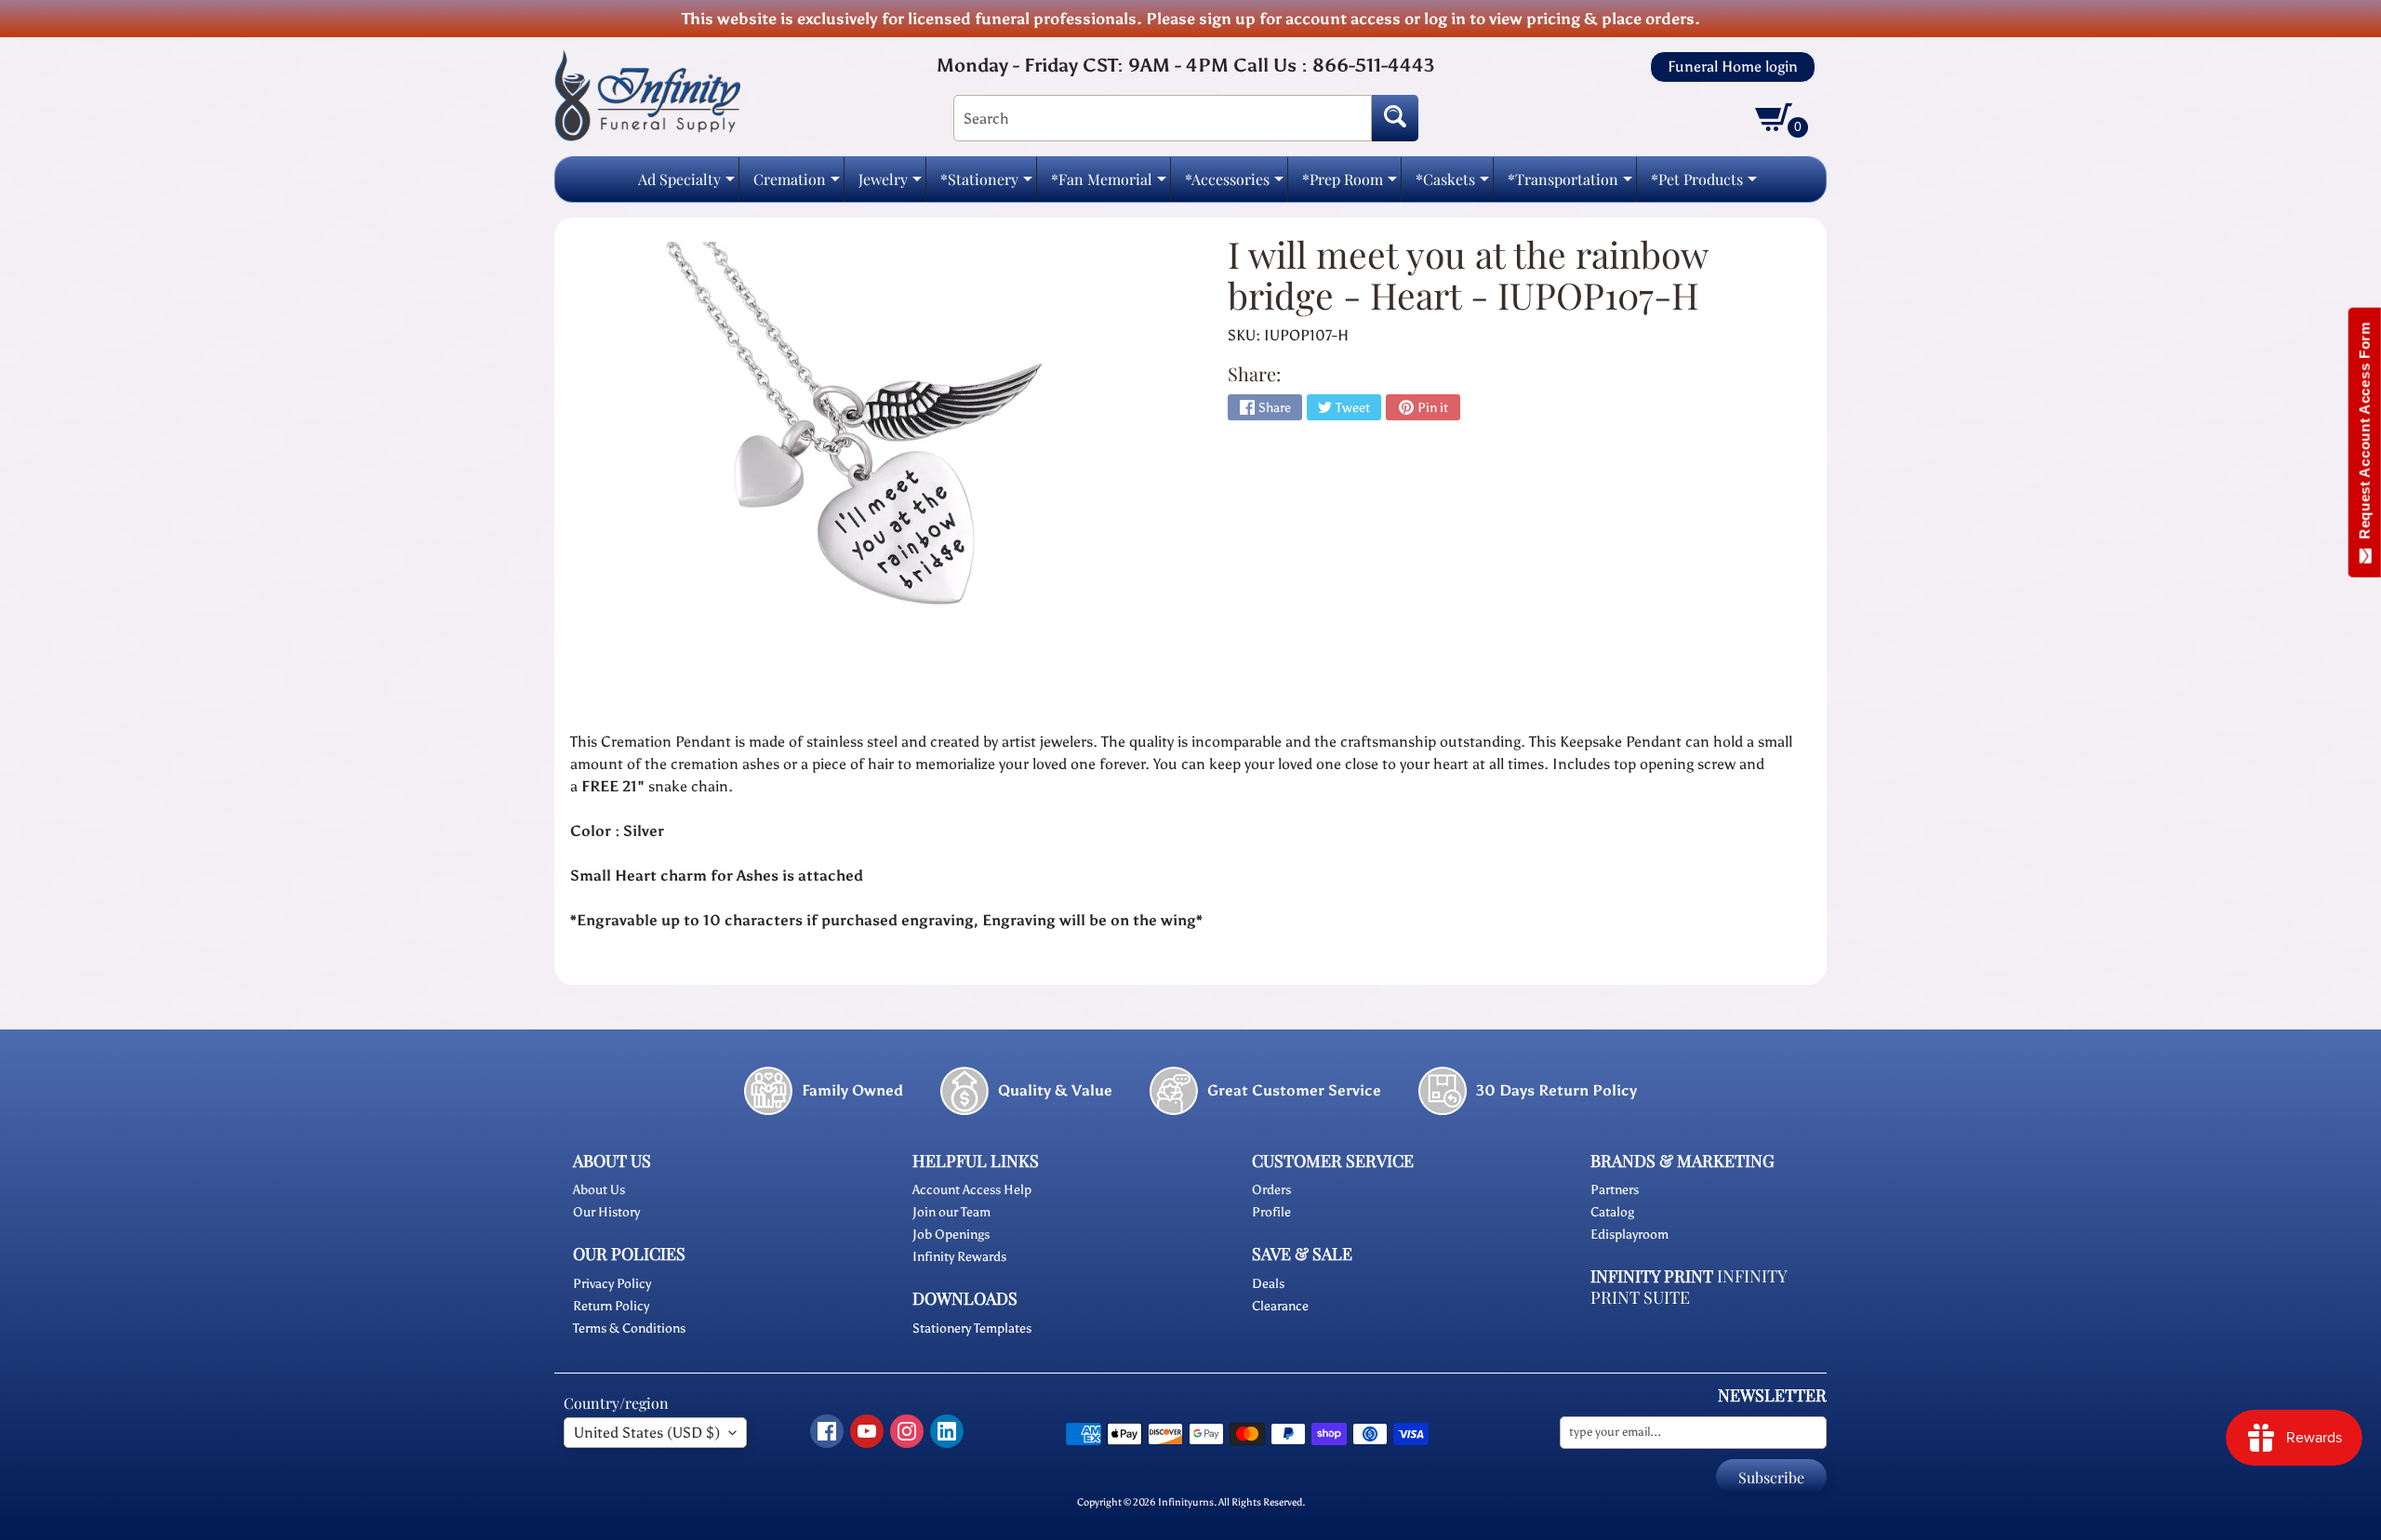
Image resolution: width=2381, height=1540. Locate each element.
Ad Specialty (686, 185)
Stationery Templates (972, 1328)
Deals (1268, 1284)
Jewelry (890, 185)
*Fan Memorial (1109, 185)
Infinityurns (1186, 1502)
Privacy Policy (612, 1284)
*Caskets (1452, 185)
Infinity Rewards (959, 1257)
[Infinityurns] (647, 94)
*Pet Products (1704, 185)
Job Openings (951, 1235)
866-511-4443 (1373, 65)
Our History (606, 1212)
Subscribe (1771, 1477)
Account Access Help (972, 1190)
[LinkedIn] (947, 1431)
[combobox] (1163, 118)
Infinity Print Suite (1689, 1287)
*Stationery (986, 185)
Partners (1615, 1190)
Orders (1271, 1190)
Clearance (1280, 1306)
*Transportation (1570, 185)
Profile (1271, 1212)
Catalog (1612, 1212)
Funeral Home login (1733, 67)
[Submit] (1395, 118)
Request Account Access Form (2365, 435)
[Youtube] (867, 1431)
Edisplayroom (1629, 1235)
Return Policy (611, 1306)
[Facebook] (827, 1431)
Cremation (797, 185)
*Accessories (1234, 185)
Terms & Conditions (629, 1328)
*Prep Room (1350, 185)
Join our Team (951, 1212)
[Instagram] (907, 1431)
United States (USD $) (647, 1433)
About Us (599, 1190)
